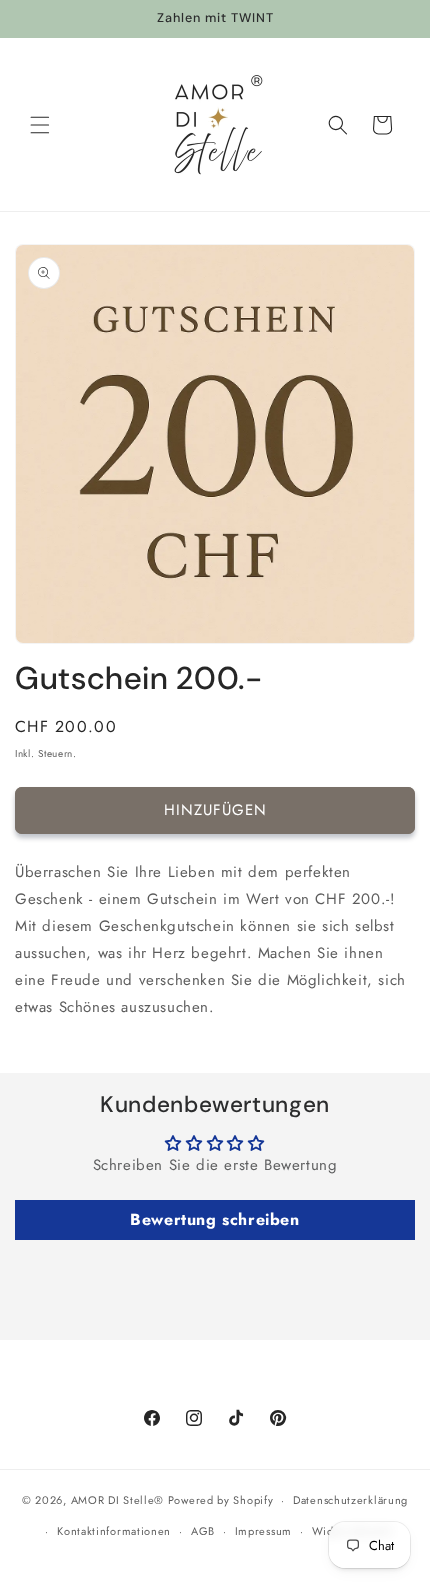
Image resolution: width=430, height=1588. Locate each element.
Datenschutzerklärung (350, 1500)
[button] (40, 125)
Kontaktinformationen (114, 1531)
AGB (203, 1531)
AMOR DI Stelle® (118, 1500)
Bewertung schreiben (214, 1219)
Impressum (263, 1531)
